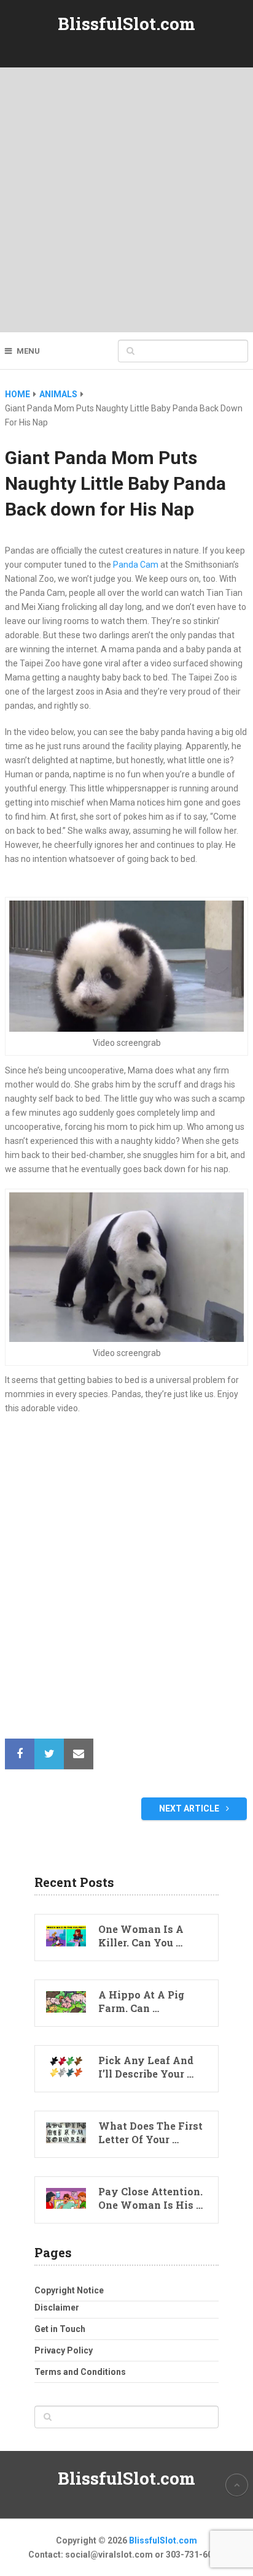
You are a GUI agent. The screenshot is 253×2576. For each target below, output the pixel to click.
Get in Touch (60, 2329)
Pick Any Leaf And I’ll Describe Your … (146, 2067)
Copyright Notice (69, 2290)
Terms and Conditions (80, 2372)
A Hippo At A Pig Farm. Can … (141, 2001)
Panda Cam (136, 565)
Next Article (190, 1808)
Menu (28, 351)
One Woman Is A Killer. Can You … (141, 1936)
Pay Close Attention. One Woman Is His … (150, 2198)
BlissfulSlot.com (126, 24)
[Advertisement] (126, 200)
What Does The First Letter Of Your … (150, 2132)
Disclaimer (57, 2307)
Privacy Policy (64, 2350)
